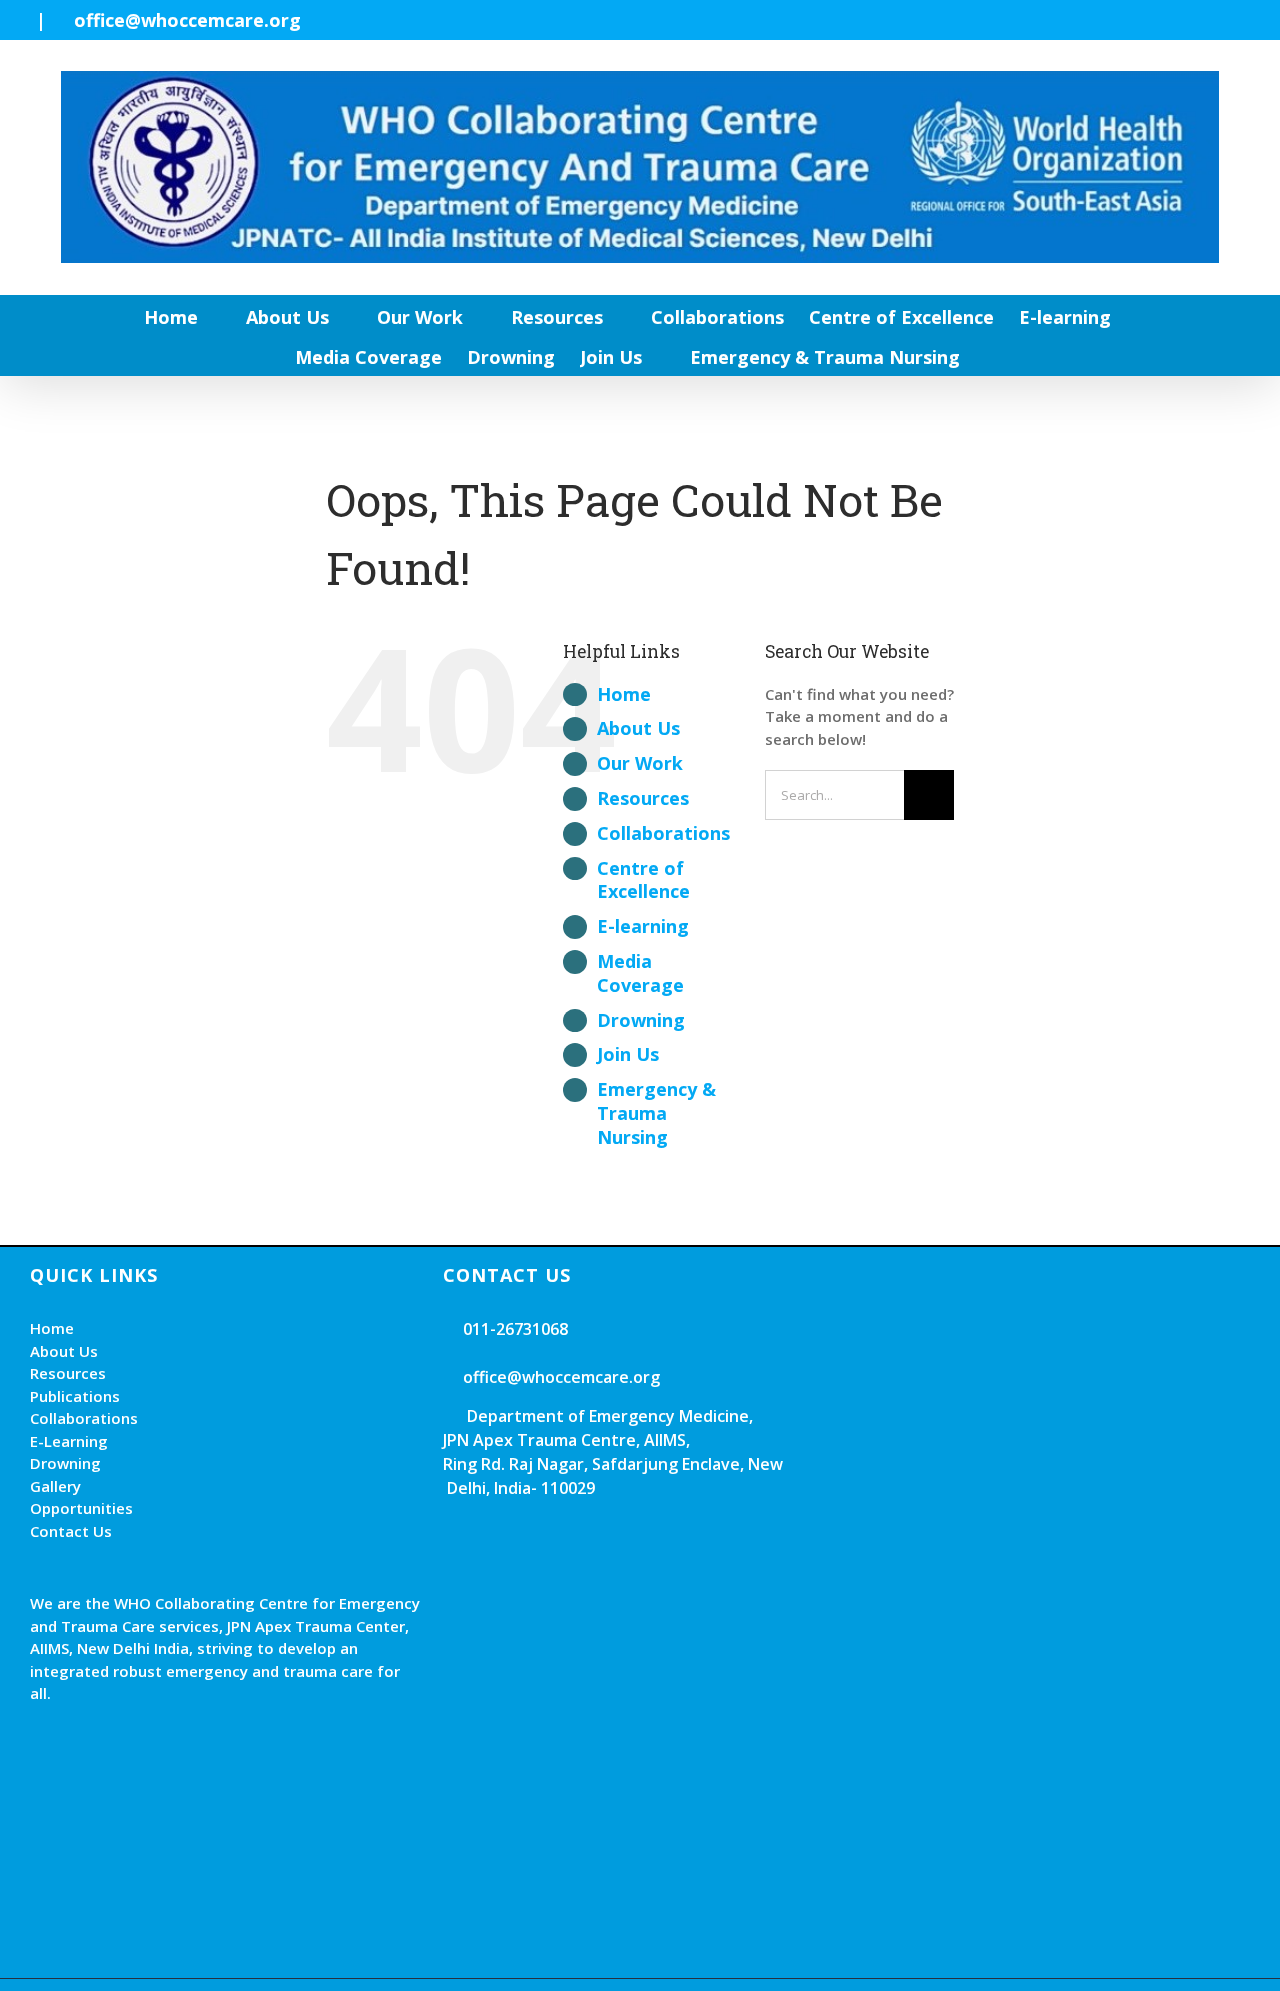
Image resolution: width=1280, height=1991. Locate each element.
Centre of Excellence (643, 880)
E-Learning (69, 1441)
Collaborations (663, 833)
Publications (75, 1396)
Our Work (640, 763)
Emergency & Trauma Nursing (656, 1113)
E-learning (643, 926)
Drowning (641, 1020)
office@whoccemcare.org (187, 20)
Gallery (55, 1486)
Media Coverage (640, 973)
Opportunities (81, 1508)
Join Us (628, 1054)
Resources (643, 798)
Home (624, 694)
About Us (638, 728)
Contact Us (71, 1531)
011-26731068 (513, 1329)
